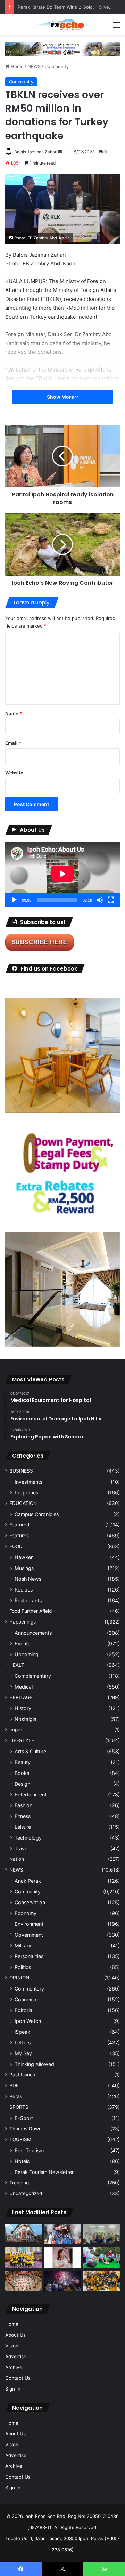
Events (22, 1644)
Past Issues (22, 2075)
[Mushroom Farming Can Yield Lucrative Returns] (102, 2234)
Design (22, 1784)
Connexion (27, 1999)
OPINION (19, 1978)
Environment (29, 1924)
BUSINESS (21, 1471)
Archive (14, 2367)
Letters (23, 2043)
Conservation (30, 1902)
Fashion (23, 1805)
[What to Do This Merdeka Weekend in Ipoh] (63, 2281)
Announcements (33, 1633)
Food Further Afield (31, 1611)
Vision (12, 2346)
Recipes (24, 1590)
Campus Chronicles (37, 1514)
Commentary (29, 1989)
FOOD (16, 1546)
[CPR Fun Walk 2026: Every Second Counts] (102, 2258)
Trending (19, 2183)
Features (19, 1536)
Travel (22, 1848)
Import (17, 1730)
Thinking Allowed (34, 2064)
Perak (16, 2096)
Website (14, 773)
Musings (24, 1568)
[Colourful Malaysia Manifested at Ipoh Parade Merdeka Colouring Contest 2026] (23, 2281)
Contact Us (18, 2378)
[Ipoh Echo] (62, 25)
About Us (15, 2335)
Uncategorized (26, 2193)
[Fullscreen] (111, 900)
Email (13, 743)
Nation (17, 1859)
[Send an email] (60, 152)
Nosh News (28, 1579)
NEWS (34, 66)
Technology (28, 1838)
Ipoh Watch (28, 2021)
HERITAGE (21, 1697)
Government (29, 1935)
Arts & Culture (30, 1751)
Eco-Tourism (29, 2150)
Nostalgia (26, 1719)
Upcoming (27, 1654)
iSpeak (22, 2032)
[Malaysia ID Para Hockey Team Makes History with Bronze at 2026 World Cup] (63, 2234)
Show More (61, 397)
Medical (24, 1687)
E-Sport (24, 2118)
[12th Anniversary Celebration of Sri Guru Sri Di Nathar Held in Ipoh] (102, 2281)
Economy (26, 1913)
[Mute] (100, 900)
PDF (14, 2085)
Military (23, 1945)
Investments (28, 1482)
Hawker (24, 1557)
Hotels (22, 2161)
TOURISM (20, 2139)
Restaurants (28, 1600)
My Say (23, 2053)
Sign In (13, 2389)
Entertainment (31, 1795)
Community (57, 66)
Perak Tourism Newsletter (44, 2172)
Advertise (16, 2356)
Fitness (23, 1816)
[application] (62, 874)
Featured (19, 1525)
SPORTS (19, 2107)
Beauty (23, 1762)
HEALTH (19, 1665)
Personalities (29, 1956)
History (23, 1708)
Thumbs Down (26, 2129)
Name (14, 713)
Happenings (23, 1622)
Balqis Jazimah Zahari (36, 152)
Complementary (33, 1676)
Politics (23, 1967)
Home (16, 66)
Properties (26, 1493)
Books (22, 1773)
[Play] (14, 900)
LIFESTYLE (22, 1740)
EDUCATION (23, 1503)
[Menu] (116, 27)
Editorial (24, 2010)
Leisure (23, 1827)
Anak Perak (28, 1881)
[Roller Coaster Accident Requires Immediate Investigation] (63, 2258)
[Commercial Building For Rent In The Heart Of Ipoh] (23, 2234)
